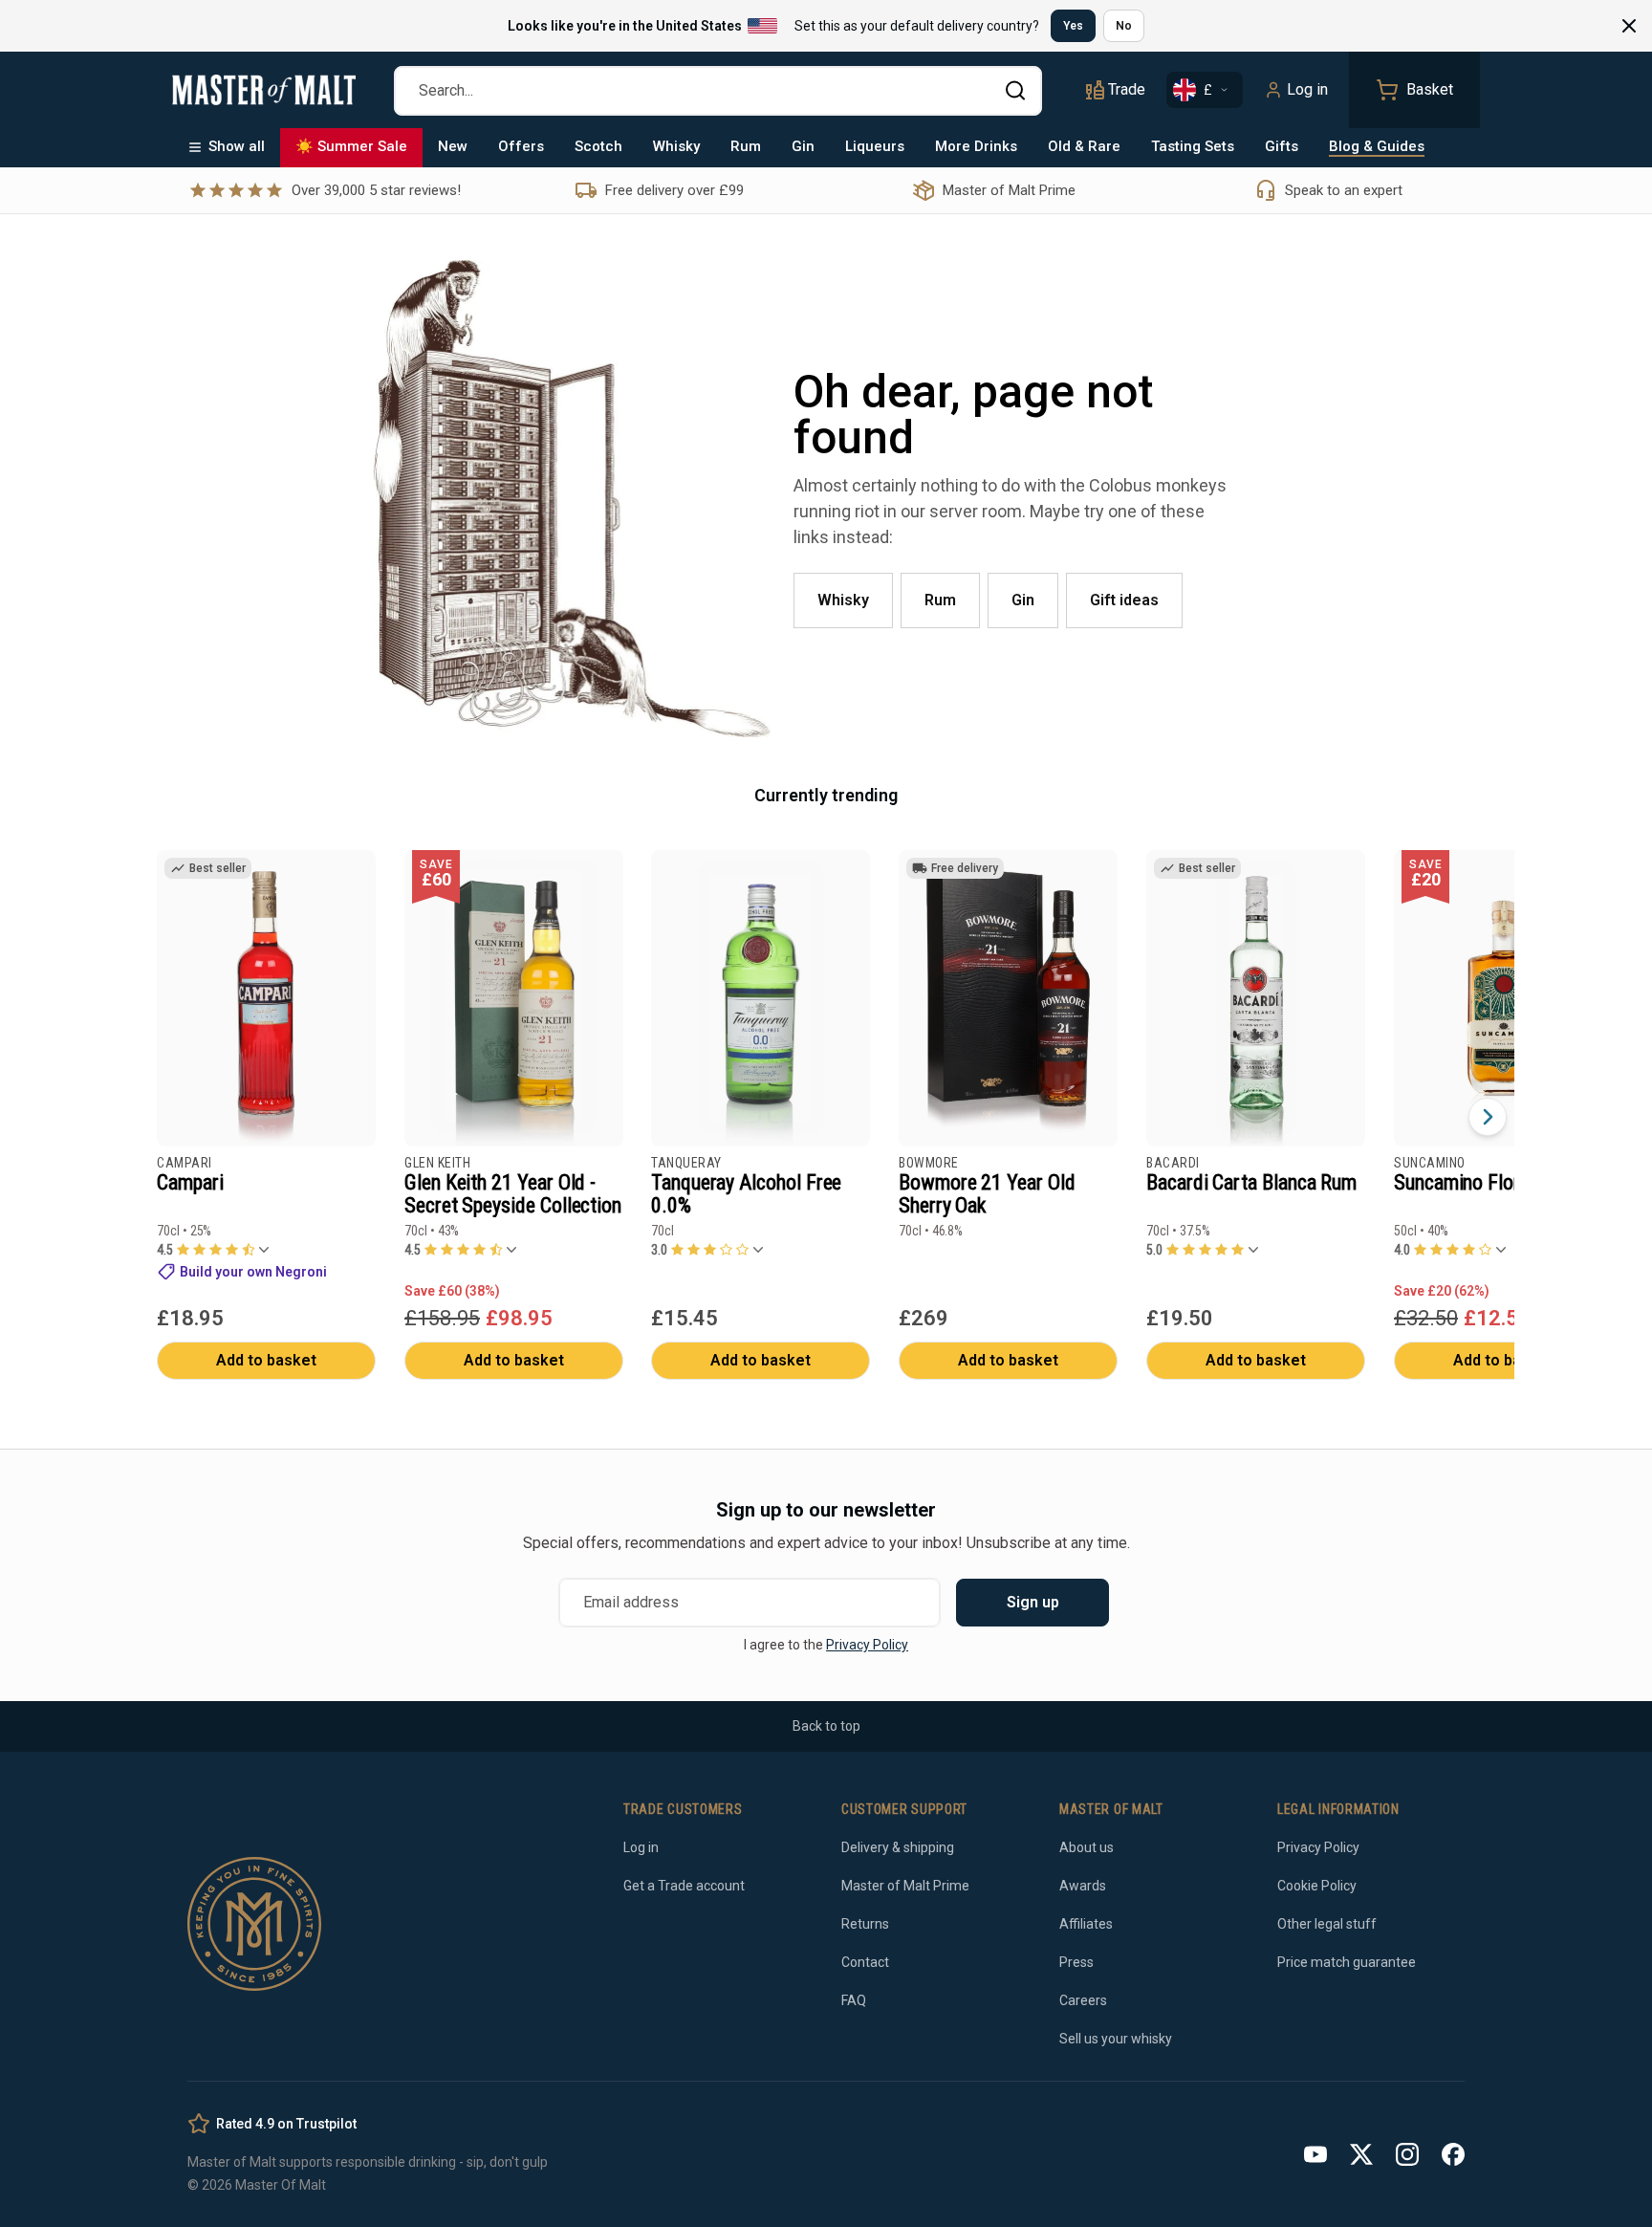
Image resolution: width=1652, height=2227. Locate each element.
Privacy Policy (867, 1645)
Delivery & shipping (898, 1847)
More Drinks (976, 146)
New (453, 146)
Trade (1127, 89)
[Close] (1629, 26)
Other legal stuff (1327, 1924)
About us (1087, 1847)
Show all (237, 146)
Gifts (1282, 146)
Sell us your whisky (1116, 2039)
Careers (1083, 2000)
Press (1076, 1962)
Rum (746, 146)
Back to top (826, 1726)
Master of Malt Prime (905, 1886)
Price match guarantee (1347, 1962)
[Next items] (1488, 1117)
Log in (1307, 89)
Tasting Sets (1193, 146)
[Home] (264, 90)
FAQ (854, 2000)
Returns (865, 1924)
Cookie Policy (1317, 1886)
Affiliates (1086, 1924)
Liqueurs (875, 146)
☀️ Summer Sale (351, 146)
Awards (1083, 1886)
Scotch (598, 146)
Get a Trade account (684, 1886)
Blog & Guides (1377, 146)
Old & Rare (1084, 146)
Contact (865, 1962)
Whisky (676, 146)
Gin (803, 146)
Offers (521, 146)
